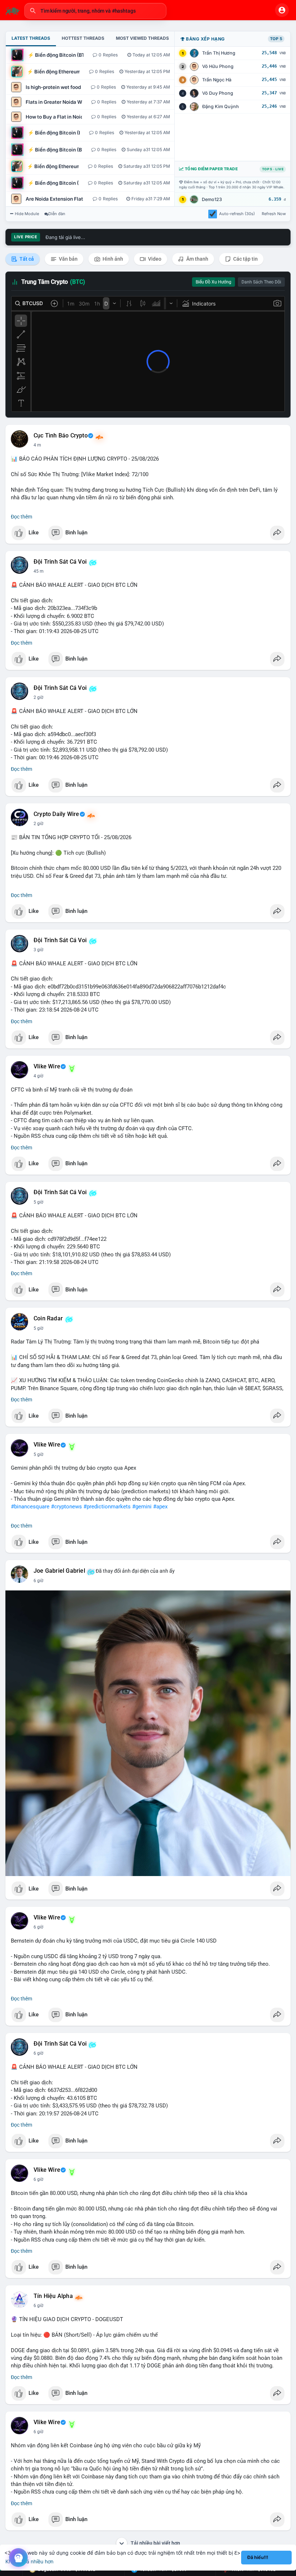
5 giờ (38, 1202)
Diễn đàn (57, 214)
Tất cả (26, 259)
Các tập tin (245, 259)
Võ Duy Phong (218, 93)
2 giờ (38, 697)
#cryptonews (66, 1507)
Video (154, 259)
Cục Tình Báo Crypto (61, 436)
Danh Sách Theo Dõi (261, 282)
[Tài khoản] (282, 10)
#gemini (142, 1507)
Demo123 (212, 199)
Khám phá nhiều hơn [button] (29, 2561)
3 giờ (38, 950)
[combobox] (95, 11)
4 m (37, 445)
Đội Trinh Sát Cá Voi (60, 562)
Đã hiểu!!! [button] (258, 2557)
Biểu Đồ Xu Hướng (214, 282)
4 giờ (38, 1076)
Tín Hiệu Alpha (53, 2296)
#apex (160, 1507)
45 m (39, 571)
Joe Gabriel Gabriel (59, 1571)
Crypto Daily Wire (56, 814)
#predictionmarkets (107, 1507)
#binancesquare (30, 1507)
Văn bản (68, 259)
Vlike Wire (47, 1067)
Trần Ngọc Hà (217, 80)
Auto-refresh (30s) (237, 214)
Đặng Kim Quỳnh (221, 106)
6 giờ (38, 1581)
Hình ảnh (112, 259)
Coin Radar (48, 1319)
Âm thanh (197, 259)
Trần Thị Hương (219, 53)
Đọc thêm (21, 517)
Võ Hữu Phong (218, 66)
